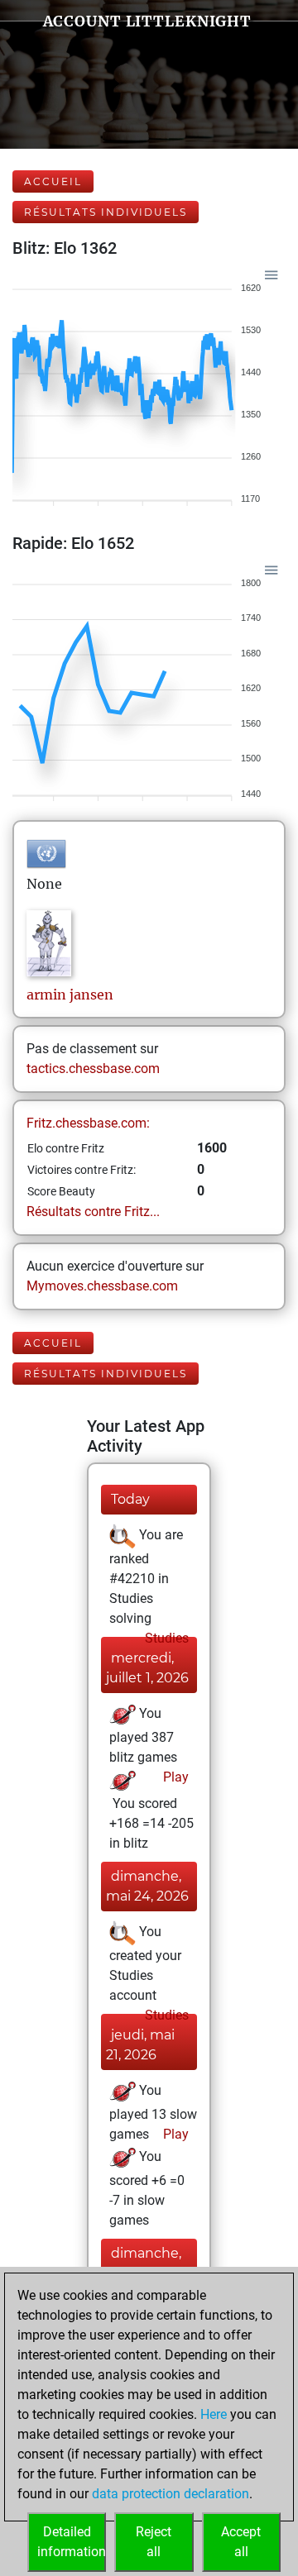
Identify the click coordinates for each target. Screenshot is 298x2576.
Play (174, 1777)
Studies (165, 1638)
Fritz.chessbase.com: (88, 1123)
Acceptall (241, 2542)
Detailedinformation (72, 2542)
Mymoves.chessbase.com (102, 1286)
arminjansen (70, 995)
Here (214, 2414)
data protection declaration (171, 2494)
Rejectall (154, 2542)
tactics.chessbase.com (93, 1069)
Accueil (53, 181)
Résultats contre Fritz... (93, 1212)
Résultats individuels (106, 212)
